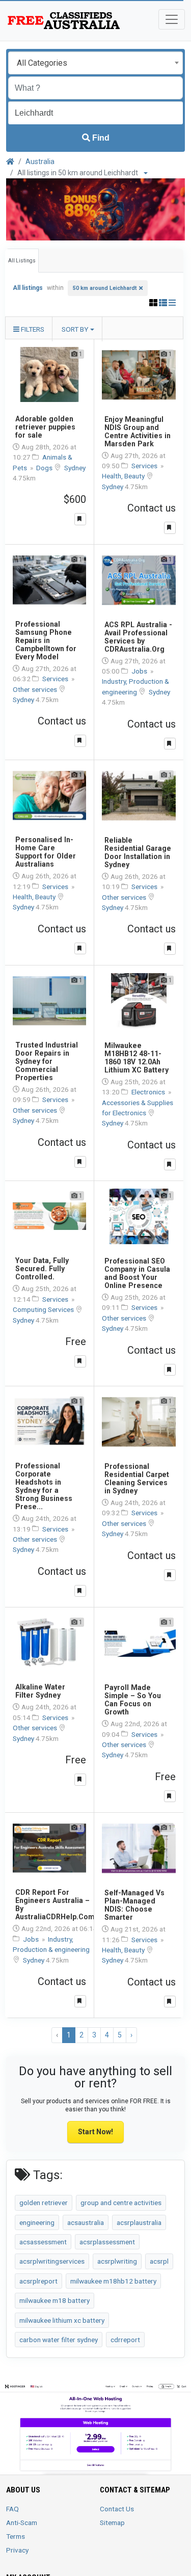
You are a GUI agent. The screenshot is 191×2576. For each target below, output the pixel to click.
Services (145, 466)
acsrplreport (38, 2281)
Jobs (140, 671)
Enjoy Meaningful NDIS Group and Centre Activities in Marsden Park (138, 432)
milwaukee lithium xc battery (62, 2320)
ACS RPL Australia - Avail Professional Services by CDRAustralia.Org (138, 637)
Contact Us (117, 2509)
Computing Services (44, 1309)
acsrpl (159, 2261)
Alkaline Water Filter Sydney (40, 1691)
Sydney (75, 468)
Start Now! (95, 2132)
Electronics (149, 1092)
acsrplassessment (107, 2242)
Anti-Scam (22, 2523)
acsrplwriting (117, 2261)
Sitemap (112, 2523)
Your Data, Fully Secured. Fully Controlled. (42, 1269)
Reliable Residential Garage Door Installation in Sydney (138, 852)
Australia (40, 162)
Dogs (45, 468)
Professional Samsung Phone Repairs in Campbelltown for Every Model (46, 640)
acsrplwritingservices (52, 2261)
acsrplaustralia (139, 2222)
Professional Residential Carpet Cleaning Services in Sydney (137, 1479)
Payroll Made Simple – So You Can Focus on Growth (133, 1700)
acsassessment (43, 2242)
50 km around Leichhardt (105, 288)
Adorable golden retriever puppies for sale (45, 427)
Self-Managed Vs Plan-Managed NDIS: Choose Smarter (134, 1905)
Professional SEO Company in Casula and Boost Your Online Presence (137, 1273)
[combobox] (95, 63)
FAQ (12, 2509)
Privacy (17, 2550)
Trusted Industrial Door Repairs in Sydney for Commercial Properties (47, 1061)
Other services (36, 689)
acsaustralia (86, 2222)
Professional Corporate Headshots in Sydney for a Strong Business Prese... (44, 1486)
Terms (16, 2536)
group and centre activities (121, 2203)
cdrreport (125, 2340)
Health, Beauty (124, 476)
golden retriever (44, 2203)
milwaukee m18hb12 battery (113, 2281)
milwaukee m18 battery (54, 2300)
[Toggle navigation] (172, 19)
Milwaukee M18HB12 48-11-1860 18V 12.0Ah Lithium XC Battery (137, 1058)
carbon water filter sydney (59, 2340)
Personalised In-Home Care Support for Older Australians (46, 852)
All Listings (22, 261)
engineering (37, 2222)
